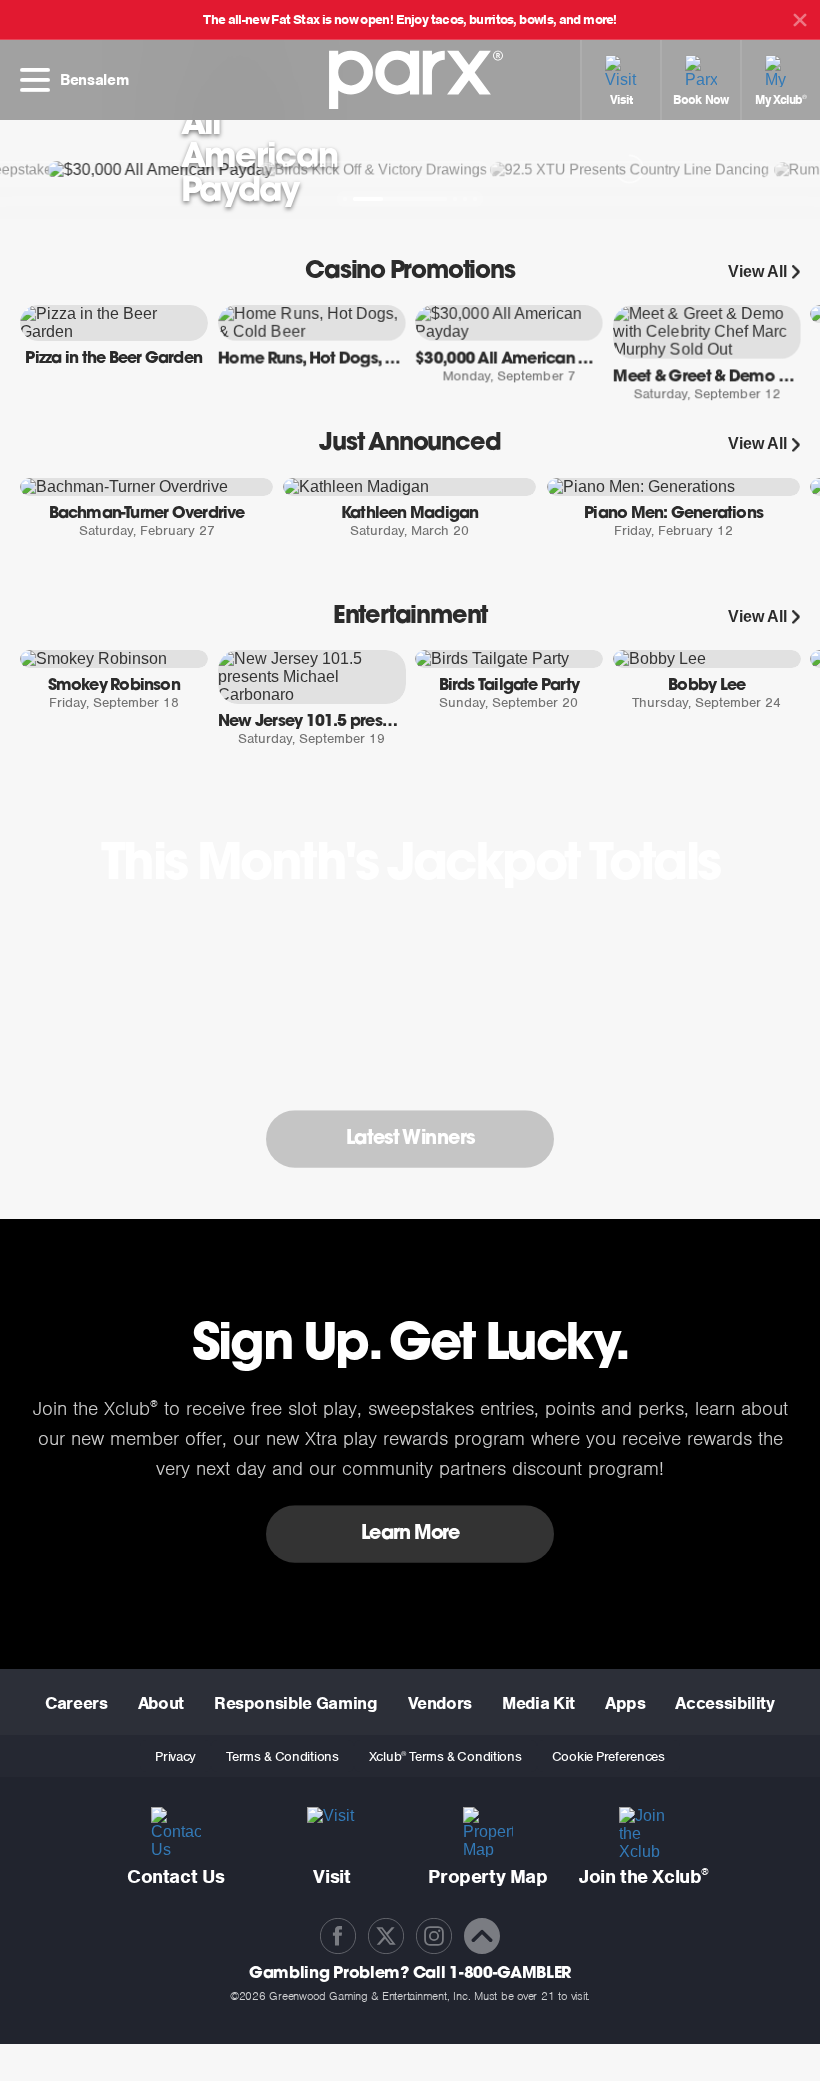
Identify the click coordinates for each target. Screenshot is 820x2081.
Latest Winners (410, 1138)
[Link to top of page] (482, 1936)
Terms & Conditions (282, 1756)
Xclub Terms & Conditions (445, 1756)
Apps (625, 1703)
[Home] (410, 72)
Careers (76, 1703)
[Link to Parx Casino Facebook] (338, 1936)
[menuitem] (620, 80)
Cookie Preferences (608, 1756)
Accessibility (724, 1703)
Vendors (440, 1703)
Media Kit (538, 1703)
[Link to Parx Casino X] (386, 1936)
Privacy (175, 1756)
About (161, 1703)
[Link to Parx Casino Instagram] (434, 1936)
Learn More (410, 1533)
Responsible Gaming (296, 1703)
